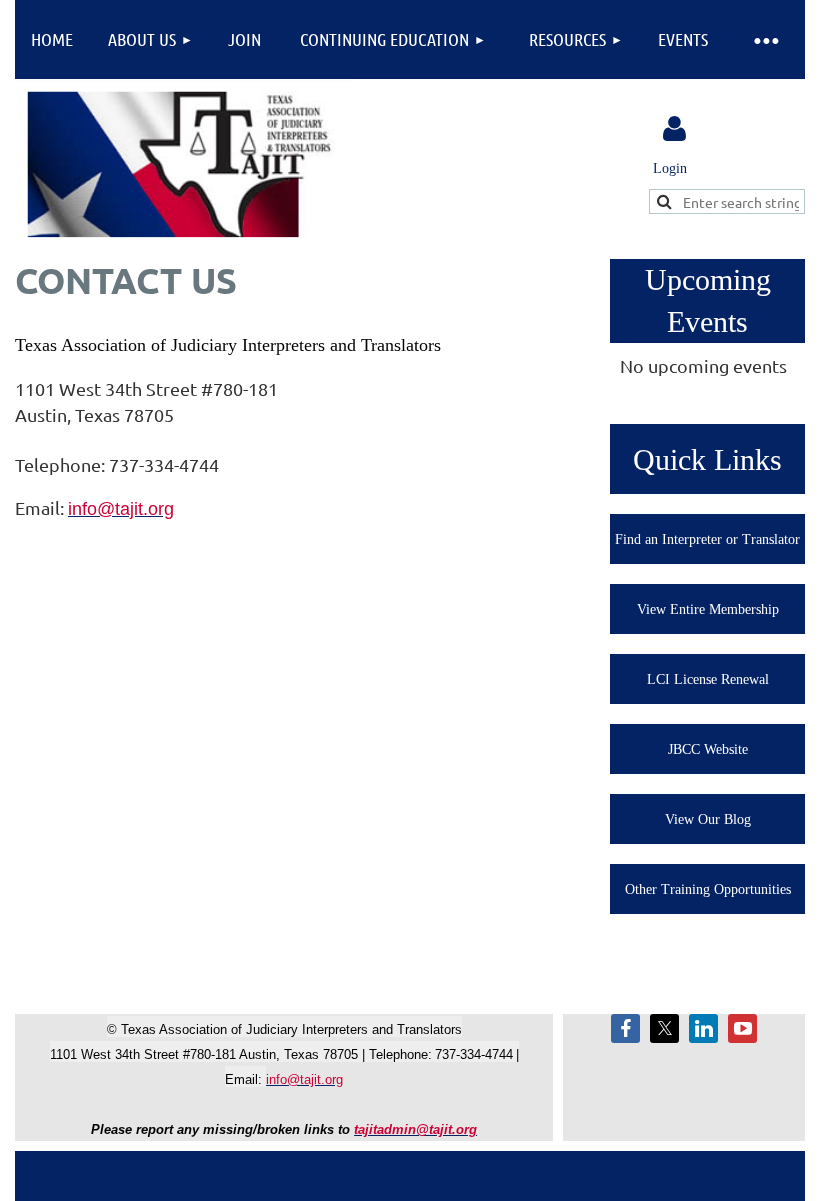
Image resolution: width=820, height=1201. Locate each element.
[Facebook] (625, 1028)
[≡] (765, 39)
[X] (664, 1028)
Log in (674, 129)
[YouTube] (742, 1028)
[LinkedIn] (703, 1028)
